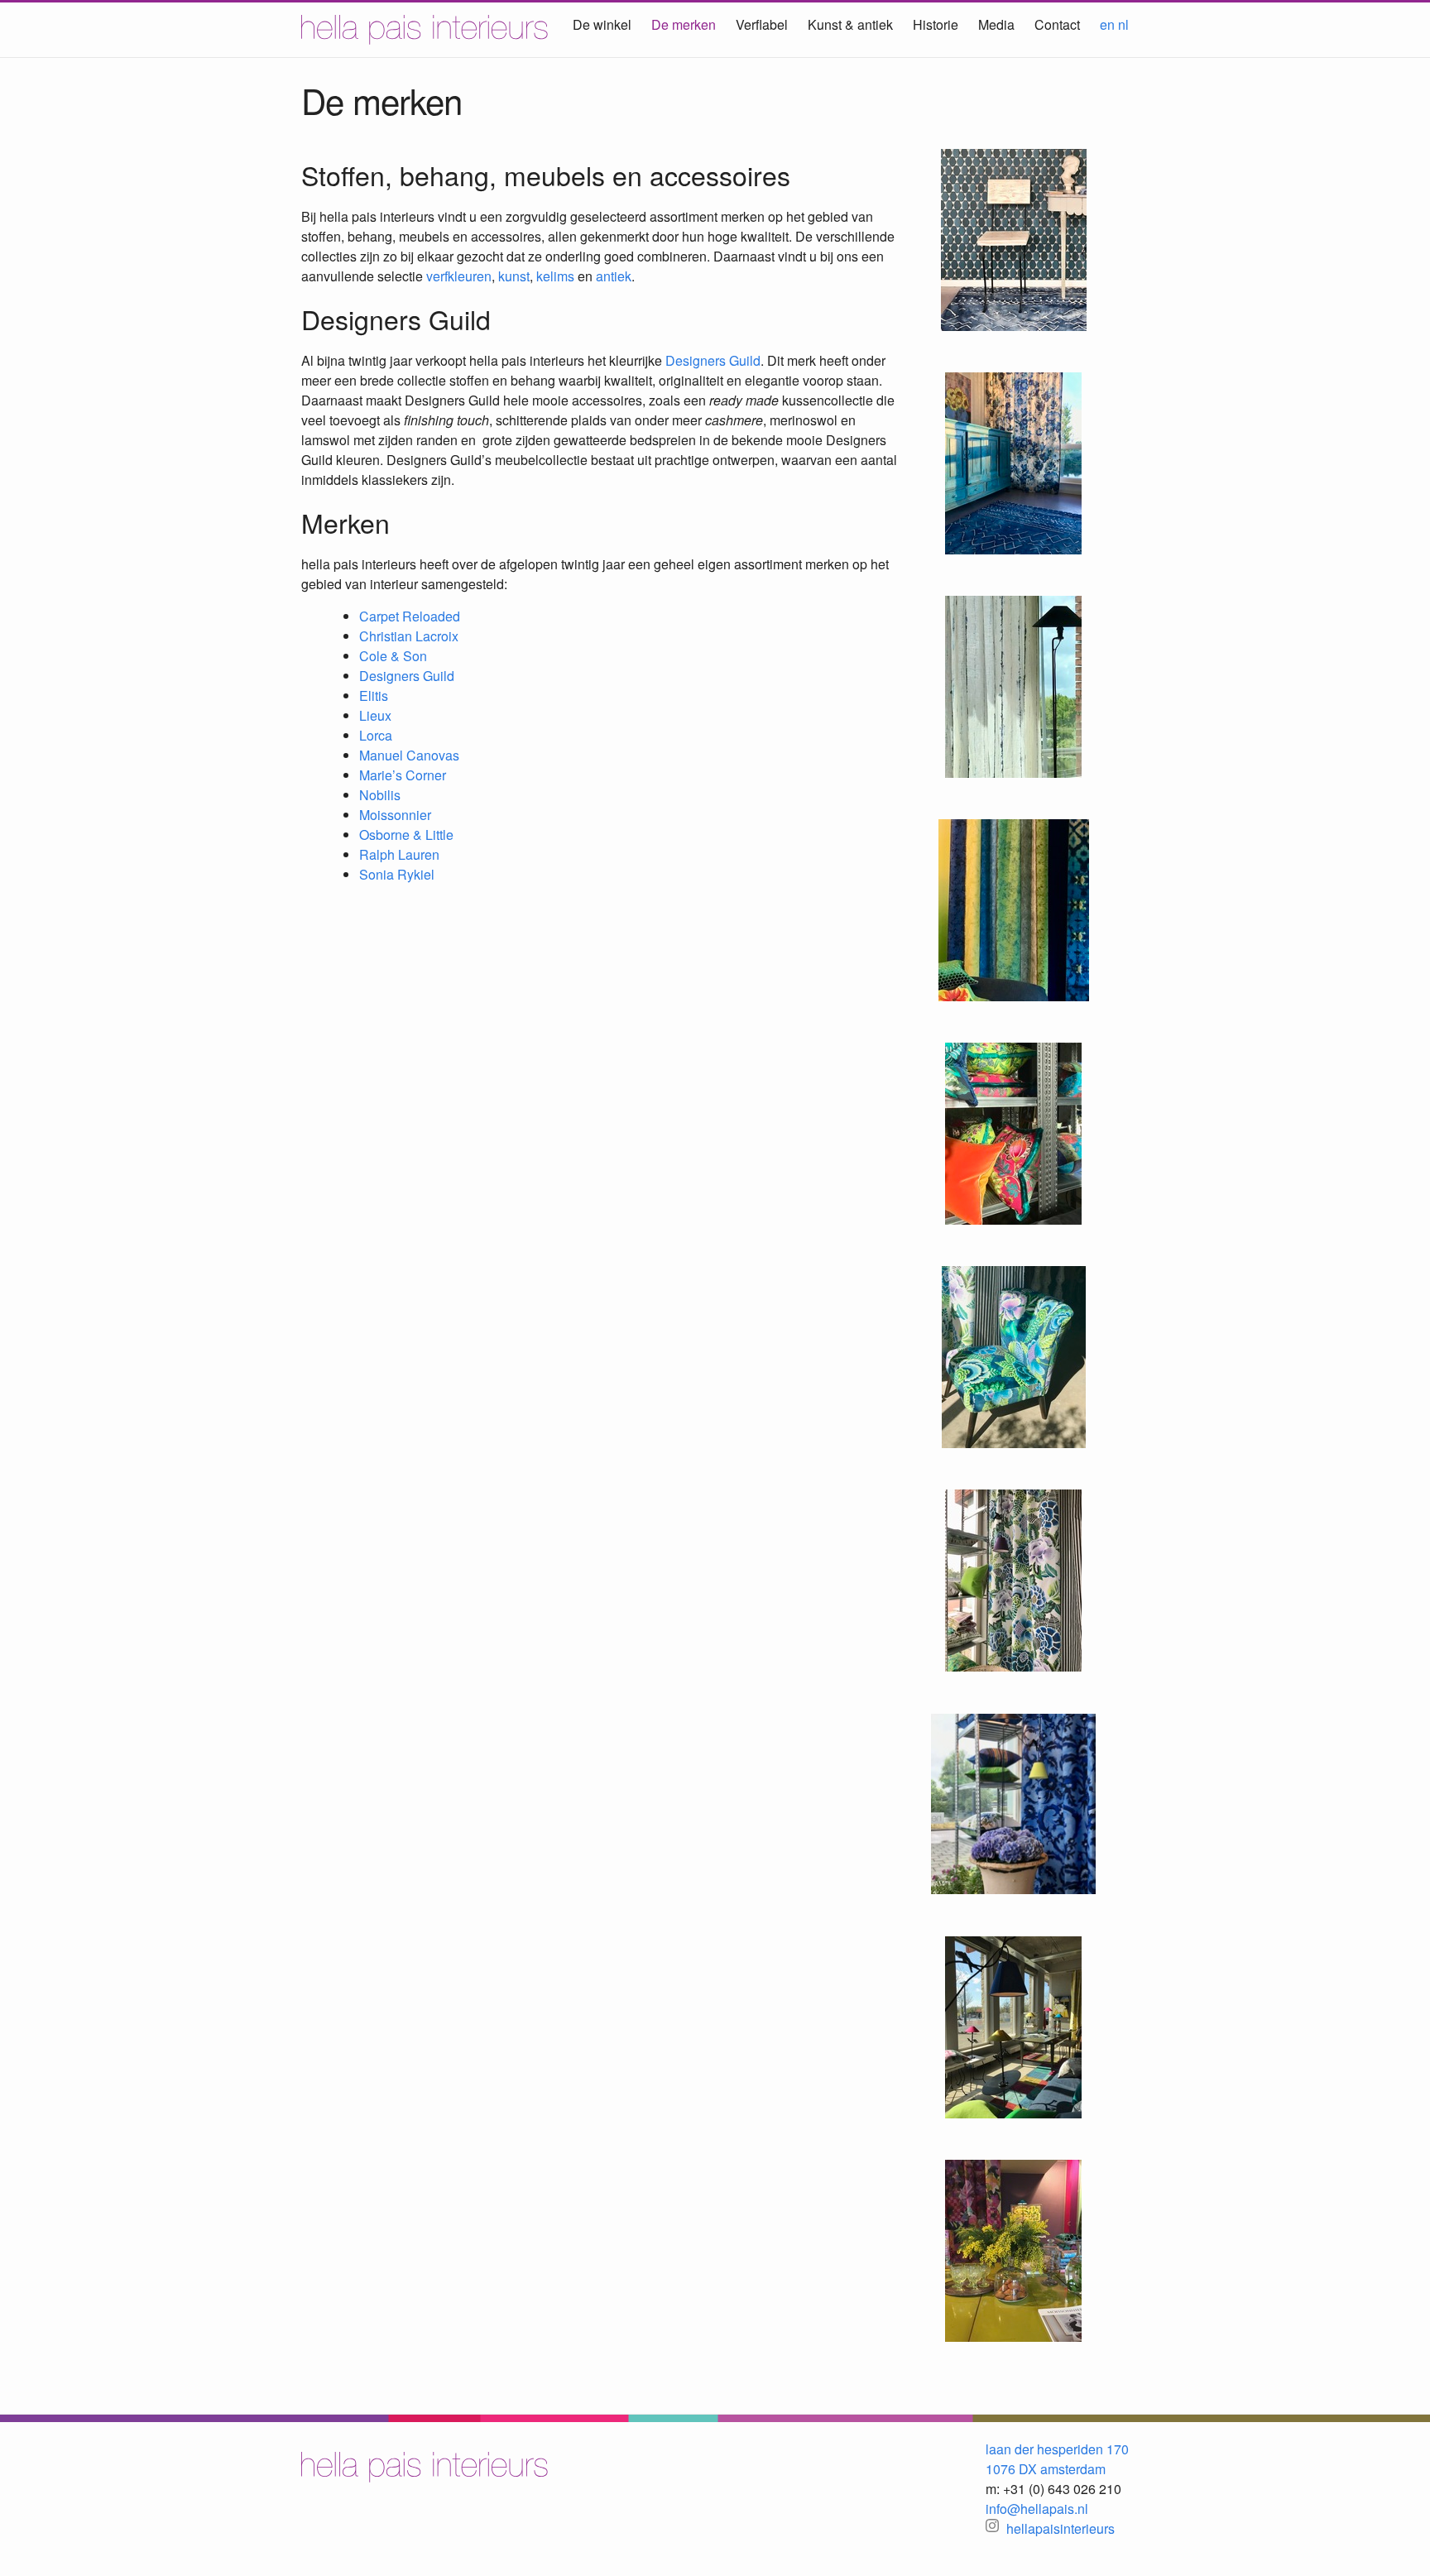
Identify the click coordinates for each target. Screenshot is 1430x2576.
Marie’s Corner (403, 775)
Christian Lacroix (409, 636)
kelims (555, 276)
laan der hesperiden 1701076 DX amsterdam (1057, 2459)
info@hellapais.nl (1037, 2509)
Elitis (374, 696)
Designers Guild (713, 360)
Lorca (376, 735)
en (1107, 24)
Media (996, 24)
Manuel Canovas (409, 755)
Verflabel (762, 24)
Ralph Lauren (399, 854)
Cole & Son (393, 656)
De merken (684, 24)
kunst (514, 276)
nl (1123, 24)
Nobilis (380, 795)
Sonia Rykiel (397, 874)
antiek (614, 276)
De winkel (602, 24)
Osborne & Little (406, 835)
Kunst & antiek (850, 24)
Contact (1057, 24)
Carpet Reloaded (410, 616)
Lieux (375, 715)
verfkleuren (459, 276)
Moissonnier (395, 815)
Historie (936, 24)
